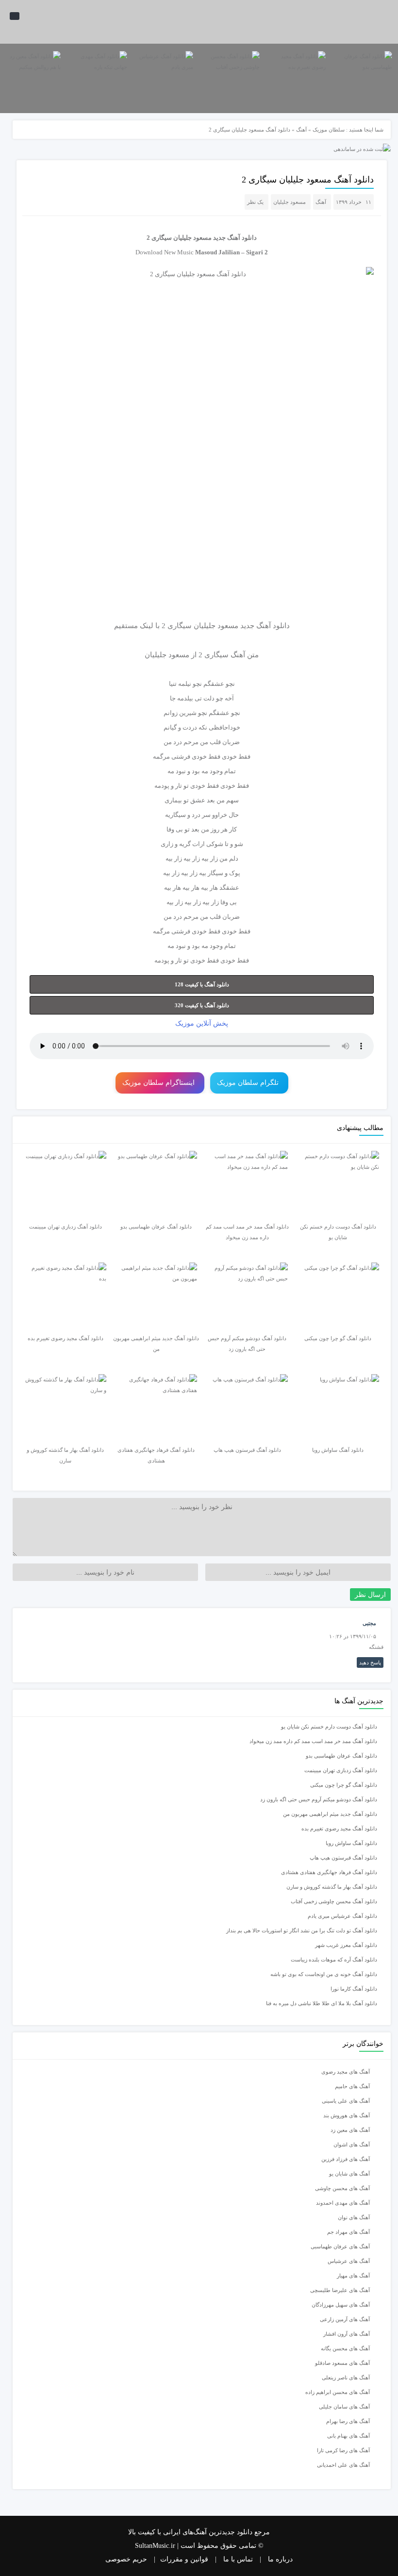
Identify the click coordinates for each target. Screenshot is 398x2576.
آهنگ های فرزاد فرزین (346, 2159)
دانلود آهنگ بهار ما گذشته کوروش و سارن (332, 1887)
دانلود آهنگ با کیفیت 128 (202, 984)
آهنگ (301, 130)
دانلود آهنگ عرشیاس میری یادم (342, 1916)
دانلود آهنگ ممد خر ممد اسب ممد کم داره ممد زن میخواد (313, 1741)
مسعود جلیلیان (290, 202)
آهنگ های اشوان (352, 2144)
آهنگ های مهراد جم (348, 2232)
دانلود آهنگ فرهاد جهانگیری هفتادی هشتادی (329, 1872)
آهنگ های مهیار (353, 2276)
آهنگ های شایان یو (349, 2174)
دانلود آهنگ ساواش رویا (351, 1843)
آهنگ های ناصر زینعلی (346, 2377)
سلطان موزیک (329, 130)
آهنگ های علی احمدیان (346, 2465)
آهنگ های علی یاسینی (346, 2101)
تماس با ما (238, 2559)
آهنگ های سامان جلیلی (344, 2407)
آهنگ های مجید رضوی (346, 2072)
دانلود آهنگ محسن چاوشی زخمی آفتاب (334, 1901)
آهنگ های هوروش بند (347, 2115)
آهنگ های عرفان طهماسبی (340, 2246)
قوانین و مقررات (184, 2559)
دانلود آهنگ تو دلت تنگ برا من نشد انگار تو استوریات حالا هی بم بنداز (302, 1930)
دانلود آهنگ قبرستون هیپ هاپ (343, 1858)
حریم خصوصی (126, 2559)
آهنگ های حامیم (352, 2086)
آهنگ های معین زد (350, 2130)
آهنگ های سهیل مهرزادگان (341, 2305)
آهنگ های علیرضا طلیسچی (340, 2290)
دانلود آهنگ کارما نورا (354, 1989)
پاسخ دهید (370, 1662)
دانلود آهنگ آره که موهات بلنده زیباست (334, 1960)
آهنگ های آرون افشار (347, 2334)
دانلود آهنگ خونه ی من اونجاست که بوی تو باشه (324, 1974)
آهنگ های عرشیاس (349, 2261)
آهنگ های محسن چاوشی (342, 2188)
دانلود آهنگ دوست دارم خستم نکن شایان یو (329, 1727)
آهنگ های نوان (354, 2217)
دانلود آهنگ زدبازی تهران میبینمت (341, 1770)
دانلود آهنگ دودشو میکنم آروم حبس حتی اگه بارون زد (319, 1799)
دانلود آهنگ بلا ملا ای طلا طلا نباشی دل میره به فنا (322, 2003)
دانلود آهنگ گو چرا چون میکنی (344, 1785)
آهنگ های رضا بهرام (348, 2421)
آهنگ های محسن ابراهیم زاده (338, 2392)
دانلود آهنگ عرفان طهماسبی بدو (341, 1756)
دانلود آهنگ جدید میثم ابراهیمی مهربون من (330, 1814)
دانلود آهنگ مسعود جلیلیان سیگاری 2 (308, 180)
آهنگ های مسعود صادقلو (342, 2363)
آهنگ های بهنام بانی (348, 2436)
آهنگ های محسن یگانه (345, 2348)
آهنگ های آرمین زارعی (345, 2319)
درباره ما (280, 2559)
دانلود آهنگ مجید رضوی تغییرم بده (339, 1828)
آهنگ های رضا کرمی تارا (343, 2450)
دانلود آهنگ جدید (235, 238)
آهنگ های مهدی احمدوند (343, 2203)
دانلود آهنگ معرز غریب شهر (346, 1945)
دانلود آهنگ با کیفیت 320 (202, 1005)
